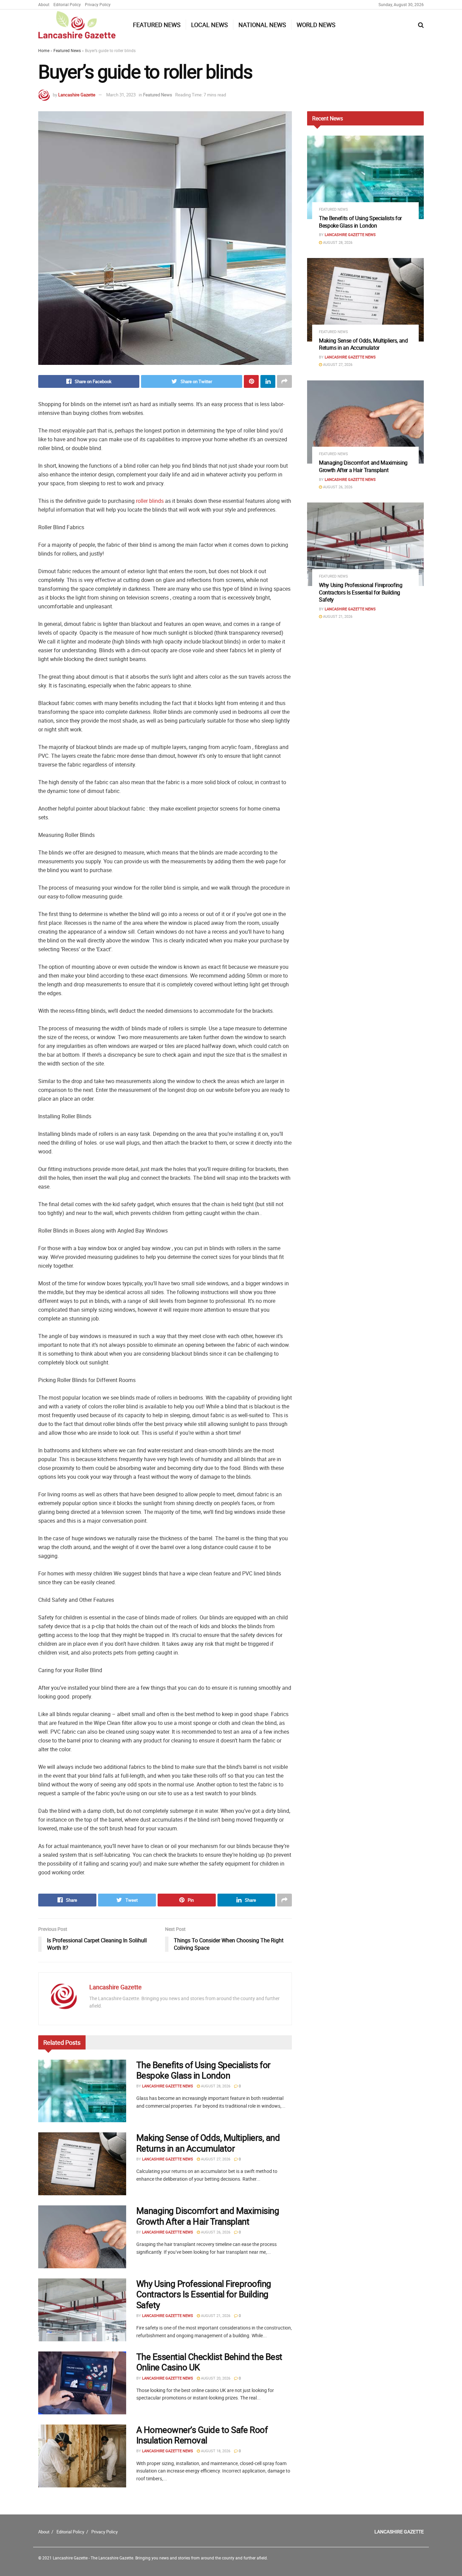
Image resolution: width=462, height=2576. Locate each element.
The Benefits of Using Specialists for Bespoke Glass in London (203, 2070)
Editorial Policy (67, 4)
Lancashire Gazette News (168, 2086)
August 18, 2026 (215, 2451)
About (44, 4)
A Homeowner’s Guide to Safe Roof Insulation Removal (202, 2435)
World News (316, 25)
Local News (210, 25)
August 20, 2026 (215, 2378)
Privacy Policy (98, 4)
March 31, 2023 (121, 95)
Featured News (157, 25)
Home (44, 50)
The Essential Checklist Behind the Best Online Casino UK (209, 2362)
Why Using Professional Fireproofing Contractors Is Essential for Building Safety (204, 2294)
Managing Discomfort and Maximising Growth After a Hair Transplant (208, 2216)
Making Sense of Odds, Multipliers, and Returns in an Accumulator (208, 2143)
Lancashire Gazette (77, 95)
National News (262, 25)
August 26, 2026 (215, 2232)
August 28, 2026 (215, 2086)
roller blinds (150, 501)
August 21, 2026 (215, 2315)
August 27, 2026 (215, 2159)
